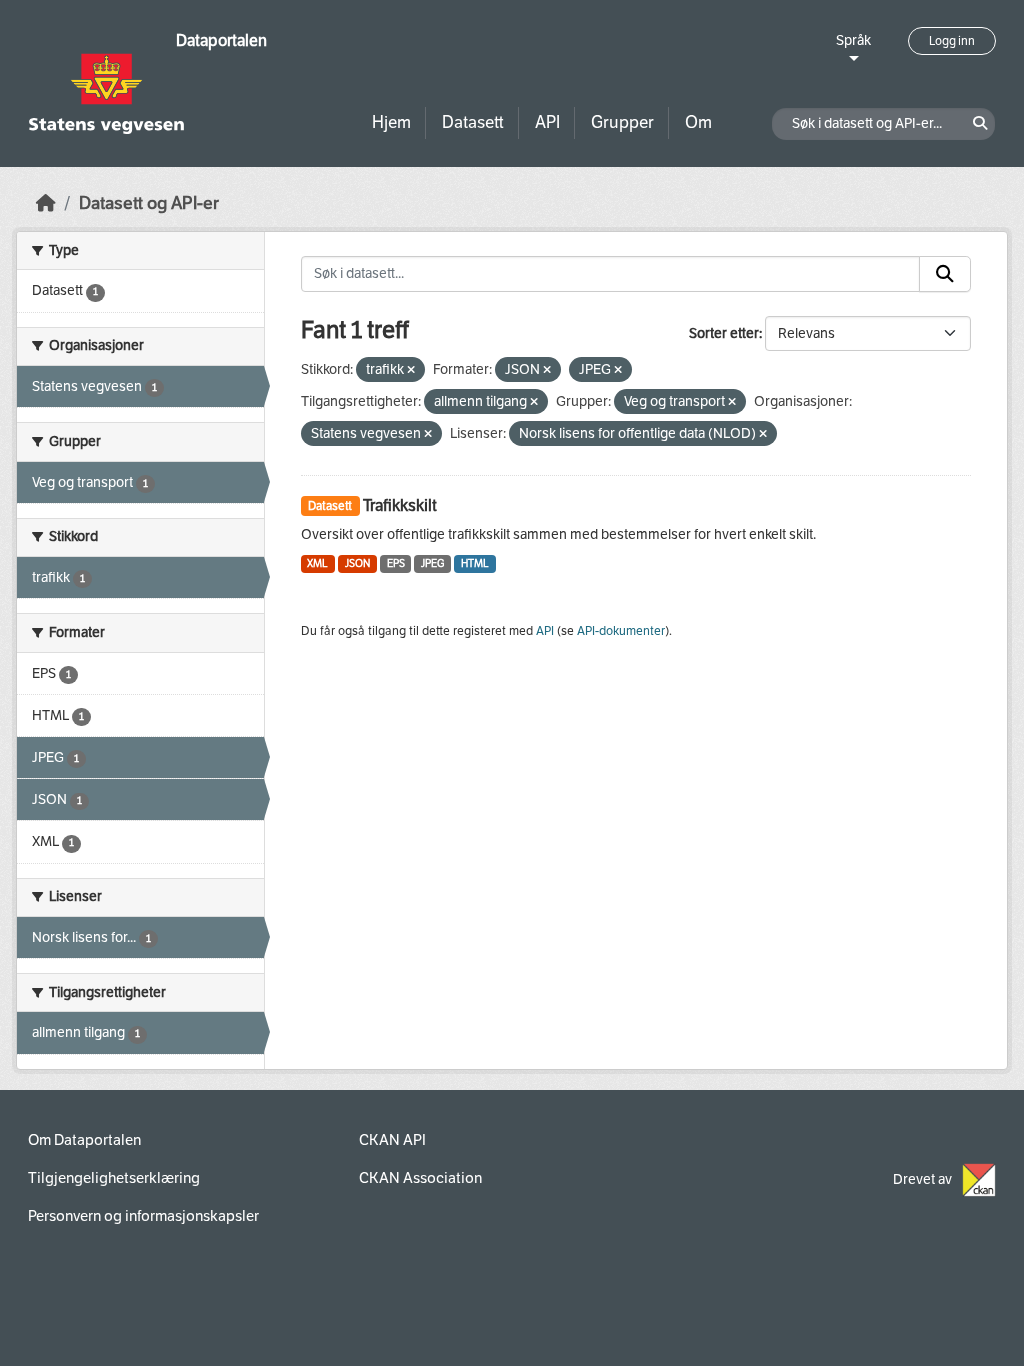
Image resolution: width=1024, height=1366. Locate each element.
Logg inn (952, 41)
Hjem (391, 122)
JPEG (432, 563)
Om (698, 122)
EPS (396, 563)
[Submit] (945, 274)
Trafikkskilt (400, 505)
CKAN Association (420, 1178)
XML (317, 563)
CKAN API (392, 1140)
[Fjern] (411, 370)
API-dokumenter (621, 631)
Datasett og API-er (149, 203)
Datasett (473, 122)
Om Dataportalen (84, 1140)
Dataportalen (221, 40)
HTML (475, 563)
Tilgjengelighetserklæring (114, 1178)
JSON (357, 563)
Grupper (622, 122)
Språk (853, 40)
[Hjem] (46, 203)
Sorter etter (724, 333)
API (547, 122)
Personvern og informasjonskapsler (143, 1216)
